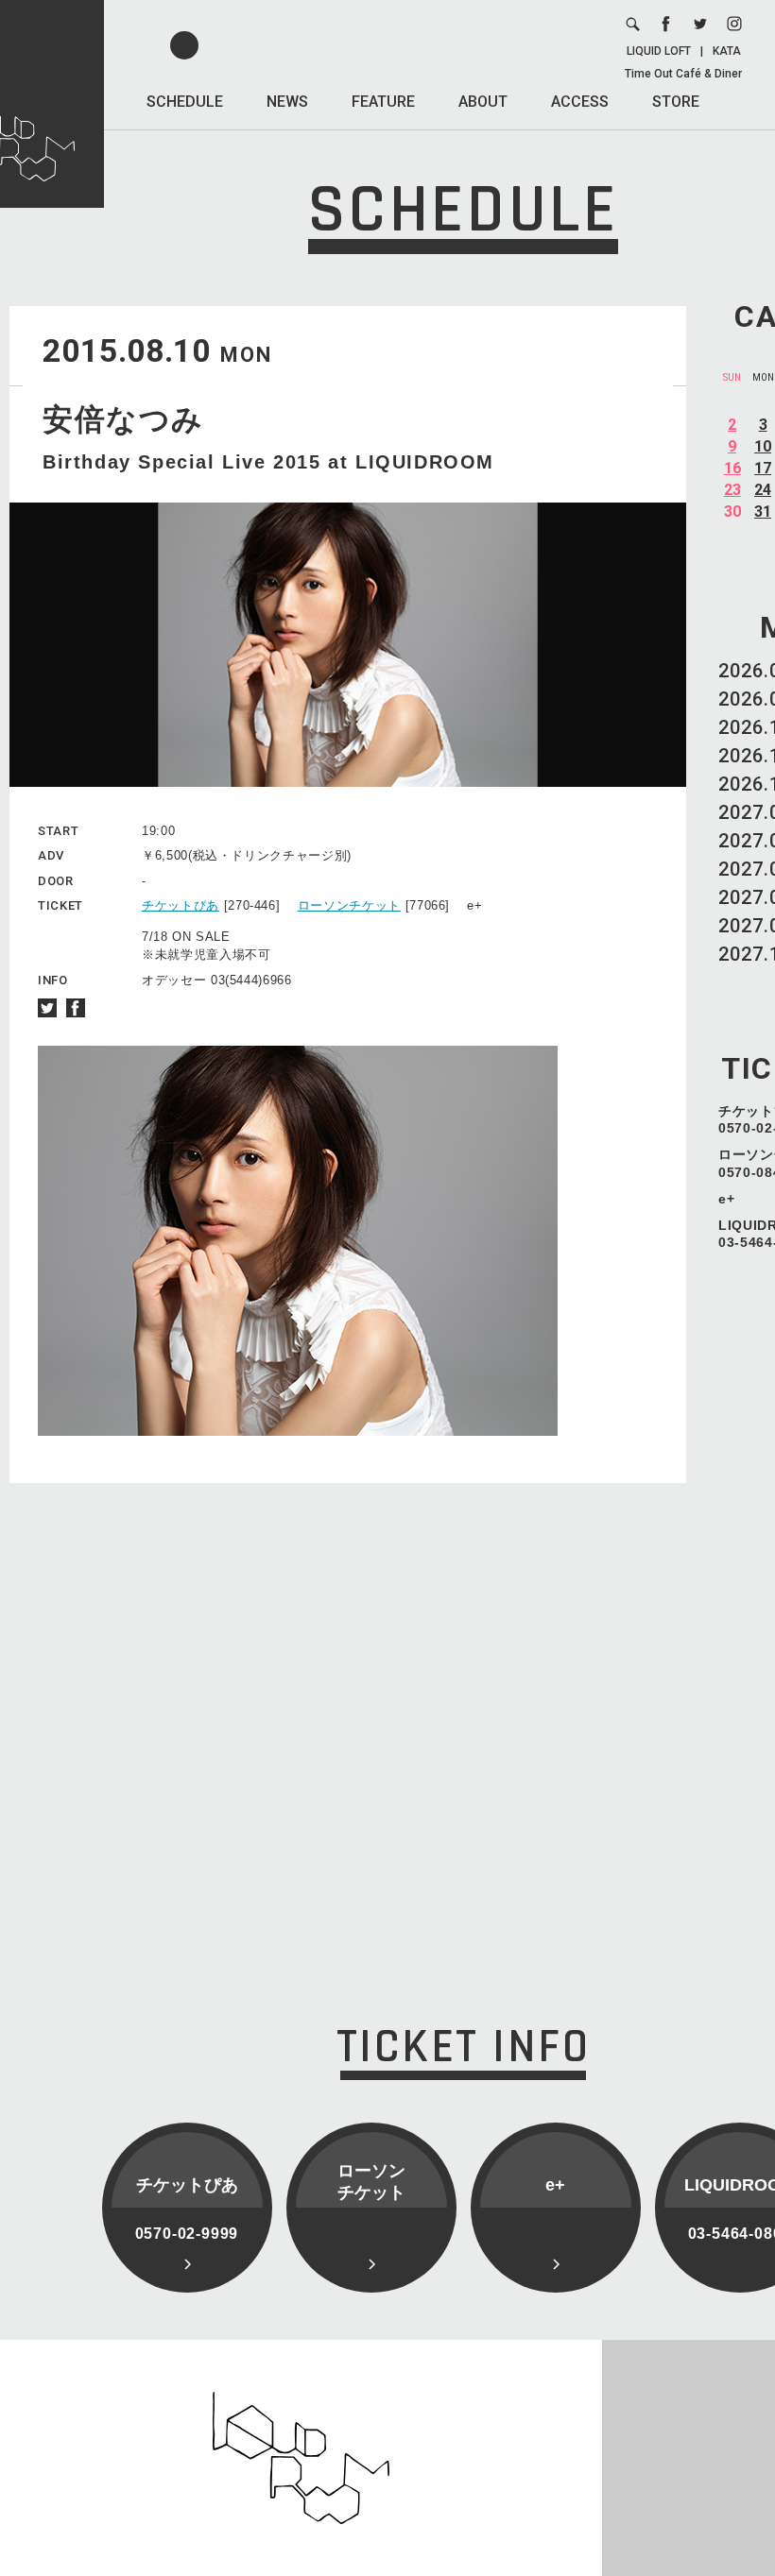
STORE (676, 102)
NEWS (287, 102)
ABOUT (483, 102)
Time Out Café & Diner (683, 74)
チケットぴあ (181, 905)
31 (763, 512)
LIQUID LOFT (659, 51)
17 (763, 468)
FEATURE (383, 102)
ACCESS (580, 102)
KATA (727, 51)
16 (732, 468)
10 (763, 446)
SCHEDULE (185, 102)
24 (763, 490)
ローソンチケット (349, 905)
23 (732, 490)
